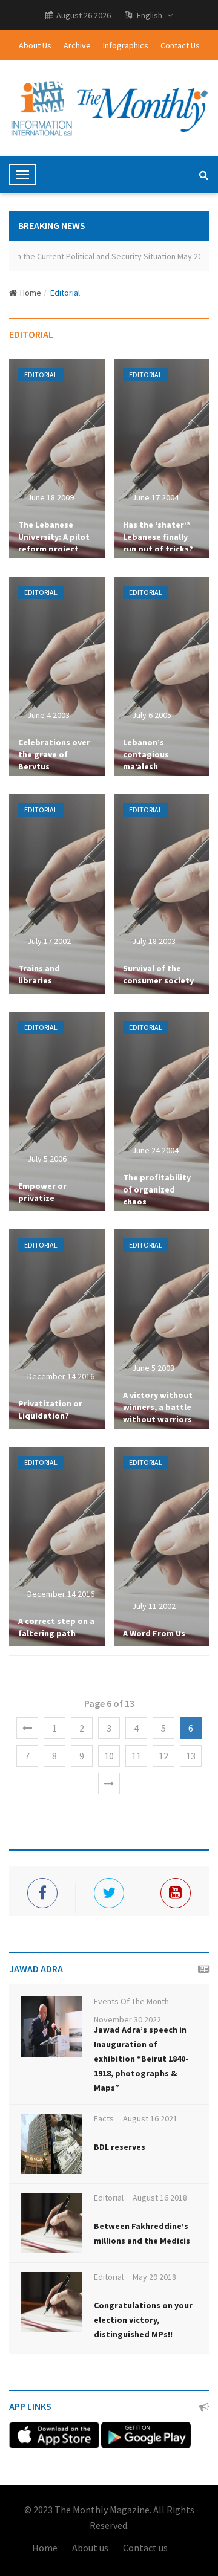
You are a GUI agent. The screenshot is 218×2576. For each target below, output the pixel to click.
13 (191, 1756)
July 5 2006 (47, 1159)
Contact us (145, 2548)
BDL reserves (120, 2147)
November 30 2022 (127, 2019)
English (150, 15)
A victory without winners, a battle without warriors (158, 1407)
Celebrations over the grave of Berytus (54, 754)
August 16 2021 (150, 2118)
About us (90, 2548)
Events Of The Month (131, 2001)
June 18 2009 (51, 497)
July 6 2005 (152, 715)
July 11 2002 (154, 1606)
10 (109, 1756)
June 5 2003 (153, 1368)
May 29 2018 (154, 2277)
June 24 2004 (155, 1150)
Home (31, 293)
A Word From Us (154, 1633)
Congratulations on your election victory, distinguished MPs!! (143, 2320)
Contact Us (180, 45)
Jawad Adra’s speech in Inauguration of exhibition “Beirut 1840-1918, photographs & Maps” (141, 2059)
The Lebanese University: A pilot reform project (54, 537)
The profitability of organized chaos (157, 1189)
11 (136, 1756)
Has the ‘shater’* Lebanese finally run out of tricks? (158, 537)
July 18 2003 (154, 941)
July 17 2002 (49, 941)
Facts (104, 2118)
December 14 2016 (61, 1376)
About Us (35, 45)
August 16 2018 (160, 2198)
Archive (77, 45)
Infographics (126, 45)
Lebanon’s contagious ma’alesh (146, 754)
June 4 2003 (48, 715)
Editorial (65, 293)
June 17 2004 (155, 497)
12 (163, 1756)
